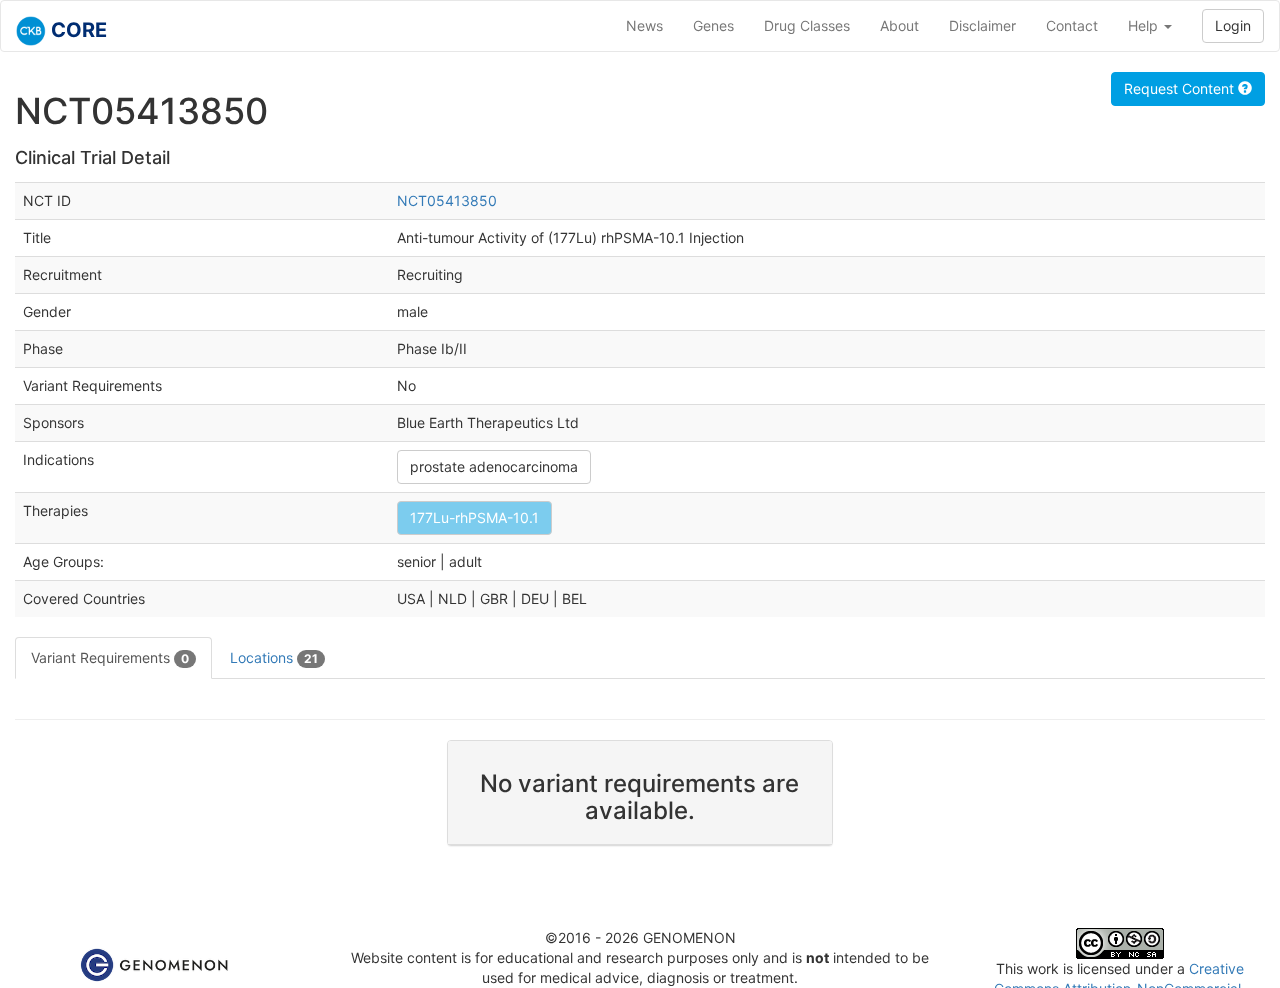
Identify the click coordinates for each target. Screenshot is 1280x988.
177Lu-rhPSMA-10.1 (474, 517)
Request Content (1181, 88)
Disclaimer (982, 25)
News (644, 25)
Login (1233, 25)
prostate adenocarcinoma (494, 466)
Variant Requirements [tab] (110, 657)
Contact (1072, 25)
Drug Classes (807, 25)
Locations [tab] (274, 657)
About (899, 25)
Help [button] (1145, 25)
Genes (713, 25)
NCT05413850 (447, 200)
